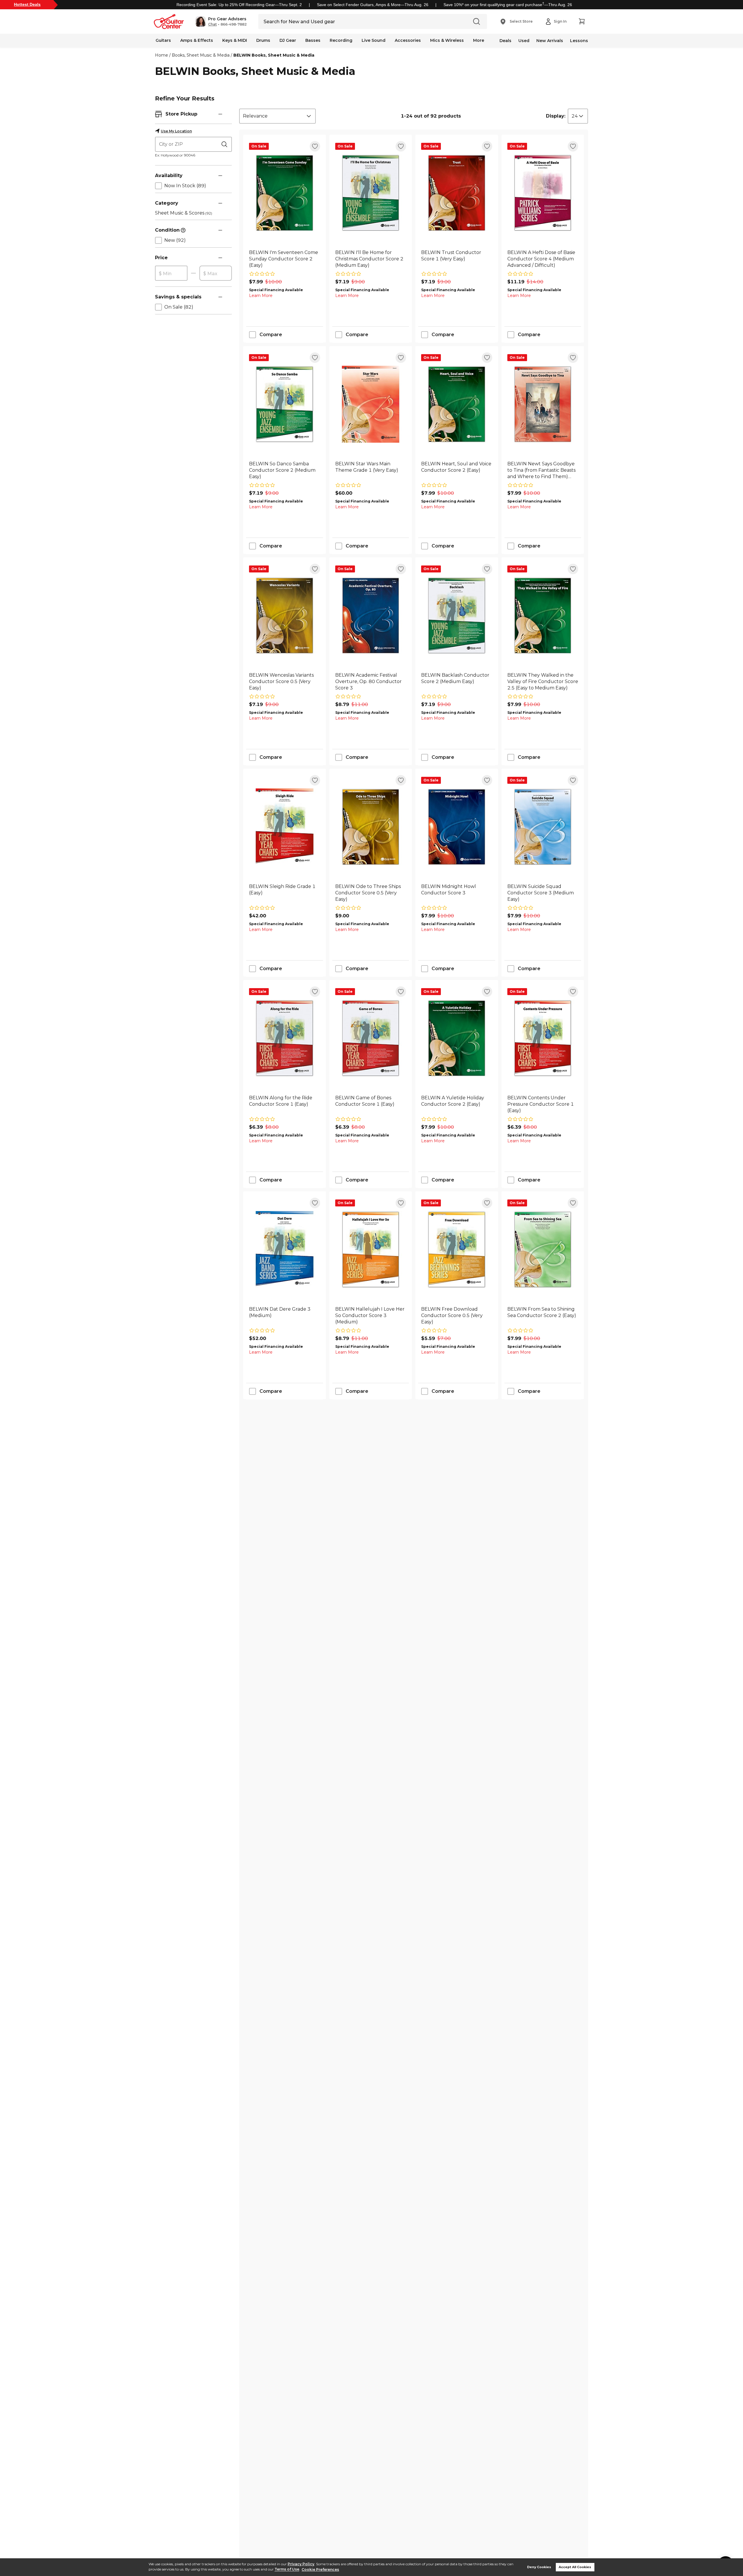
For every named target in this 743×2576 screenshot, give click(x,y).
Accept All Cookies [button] (575, 2567)
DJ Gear (288, 40)
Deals (505, 41)
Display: (556, 116)
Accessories (408, 40)
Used (524, 41)
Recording (341, 40)
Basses (313, 40)
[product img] (285, 193)
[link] (285, 259)
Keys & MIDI (235, 40)
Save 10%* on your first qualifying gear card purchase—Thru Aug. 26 (508, 5)
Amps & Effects (197, 40)
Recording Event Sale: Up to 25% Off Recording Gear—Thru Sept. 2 (239, 5)
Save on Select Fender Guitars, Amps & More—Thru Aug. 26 (373, 5)
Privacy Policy (301, 2564)
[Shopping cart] (582, 21)
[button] (221, 21)
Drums (263, 40)
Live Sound (374, 40)
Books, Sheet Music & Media (201, 55)
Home (162, 55)
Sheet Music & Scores (184, 213)
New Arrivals (550, 41)
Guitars (163, 40)
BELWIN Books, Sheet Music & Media (274, 55)
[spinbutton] (171, 273)
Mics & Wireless (447, 40)
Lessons (579, 41)
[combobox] (277, 116)
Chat (212, 24)
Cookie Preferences (320, 2569)
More (479, 40)
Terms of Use (287, 2569)
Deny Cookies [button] (539, 2567)
